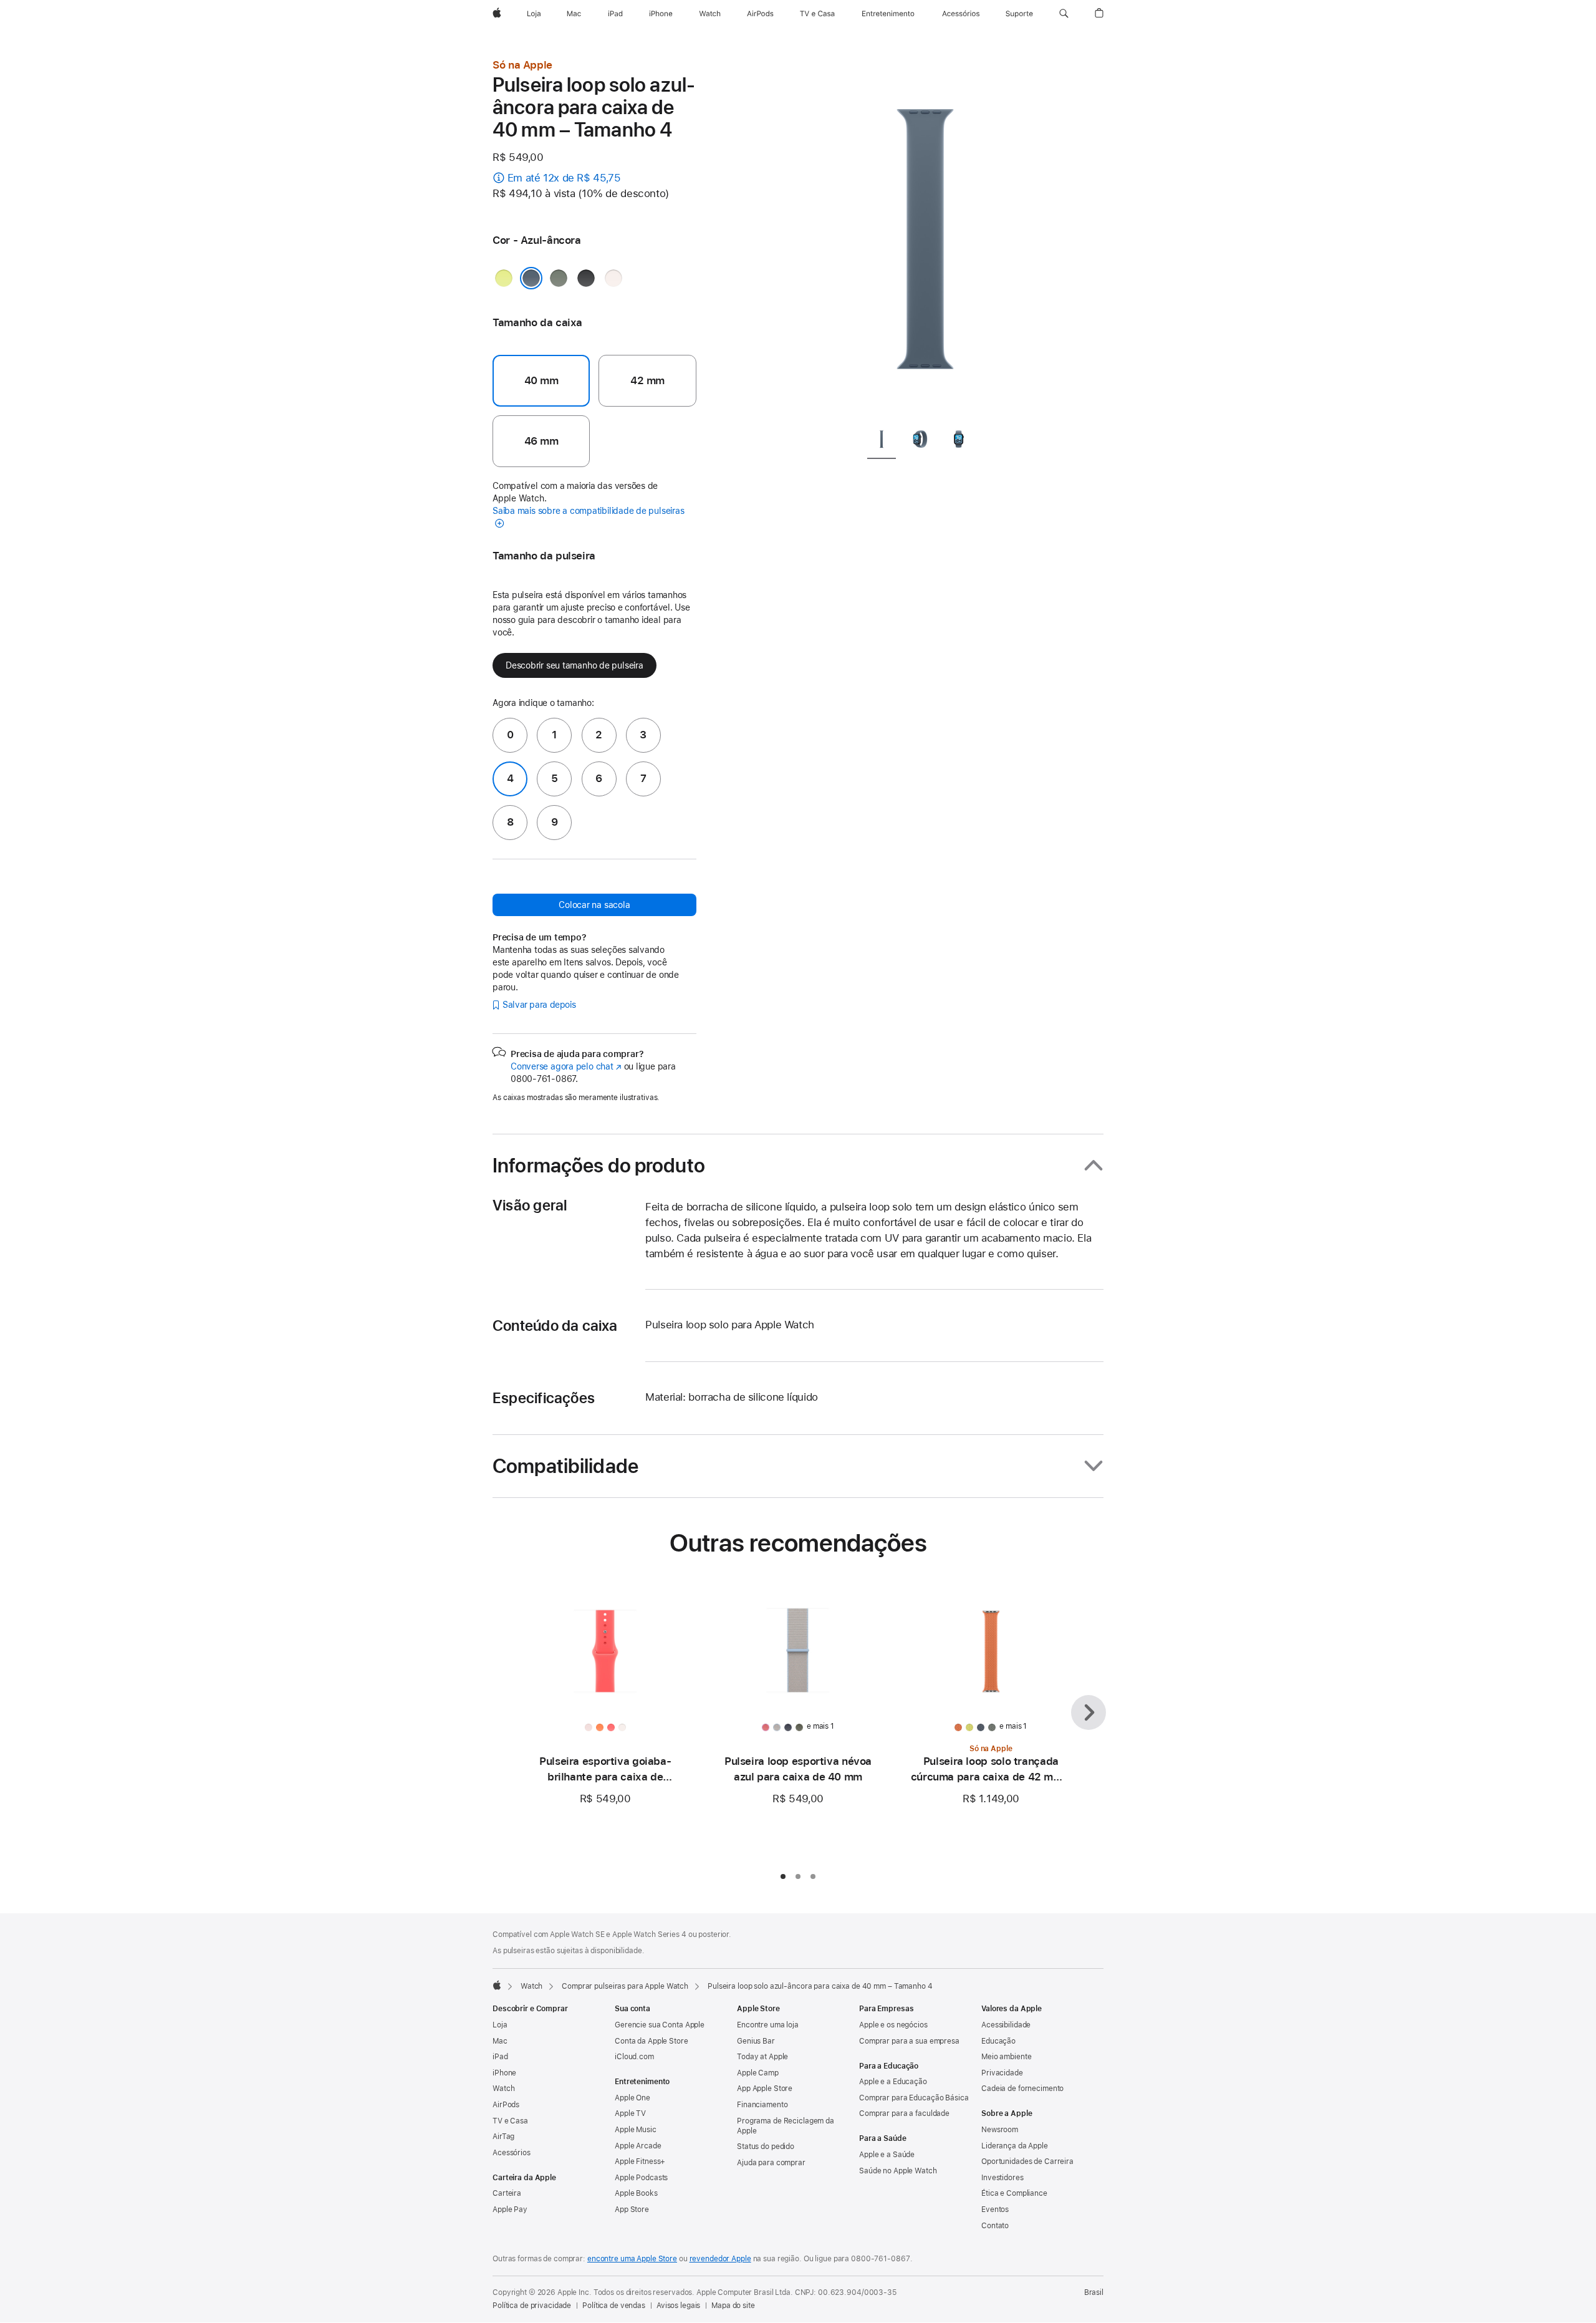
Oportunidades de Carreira (1027, 2161)
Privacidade (1002, 2073)
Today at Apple (762, 2057)
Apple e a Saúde (887, 2155)
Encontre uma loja (768, 2025)
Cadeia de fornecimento (1022, 2089)
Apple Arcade (638, 2146)
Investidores (1002, 2178)
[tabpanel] (925, 237)
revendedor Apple (720, 2259)
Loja (500, 2025)
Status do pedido (766, 2147)
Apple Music (636, 2130)
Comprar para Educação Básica (914, 2098)
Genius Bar (756, 2041)
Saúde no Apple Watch (898, 2171)
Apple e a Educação (893, 2082)
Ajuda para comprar (771, 2163)
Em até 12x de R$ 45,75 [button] (564, 178)
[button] (1064, 14)
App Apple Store (765, 2089)
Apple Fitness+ (640, 2161)
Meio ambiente (1006, 2057)
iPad (500, 2057)
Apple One (632, 2098)
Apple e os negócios (893, 2025)
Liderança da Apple (1015, 2146)
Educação (998, 2041)
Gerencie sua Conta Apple (660, 2025)
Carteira (507, 2193)
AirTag (503, 2137)
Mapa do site (733, 2306)
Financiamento (762, 2105)
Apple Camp (758, 2073)
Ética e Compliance (1014, 2193)
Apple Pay (510, 2210)
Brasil (1094, 2292)
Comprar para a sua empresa (909, 2041)
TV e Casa (510, 2121)
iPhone (504, 2073)
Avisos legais (678, 2306)
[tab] (882, 441)
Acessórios (512, 2153)
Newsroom (1000, 2130)
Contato (995, 2226)
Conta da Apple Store (651, 2041)
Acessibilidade (1006, 2025)
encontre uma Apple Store (632, 2259)
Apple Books (636, 2193)
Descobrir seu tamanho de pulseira (574, 665)
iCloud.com (634, 2057)
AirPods (506, 2105)
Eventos (995, 2210)
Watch (531, 1986)
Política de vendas (614, 2306)
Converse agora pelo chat (566, 1066)
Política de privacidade (532, 2306)
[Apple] (497, 1985)
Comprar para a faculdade (904, 2113)
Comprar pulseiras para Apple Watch (625, 1986)
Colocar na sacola (594, 905)
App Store (632, 2210)
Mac (500, 2041)
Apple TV (630, 2113)
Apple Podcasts (641, 2178)
